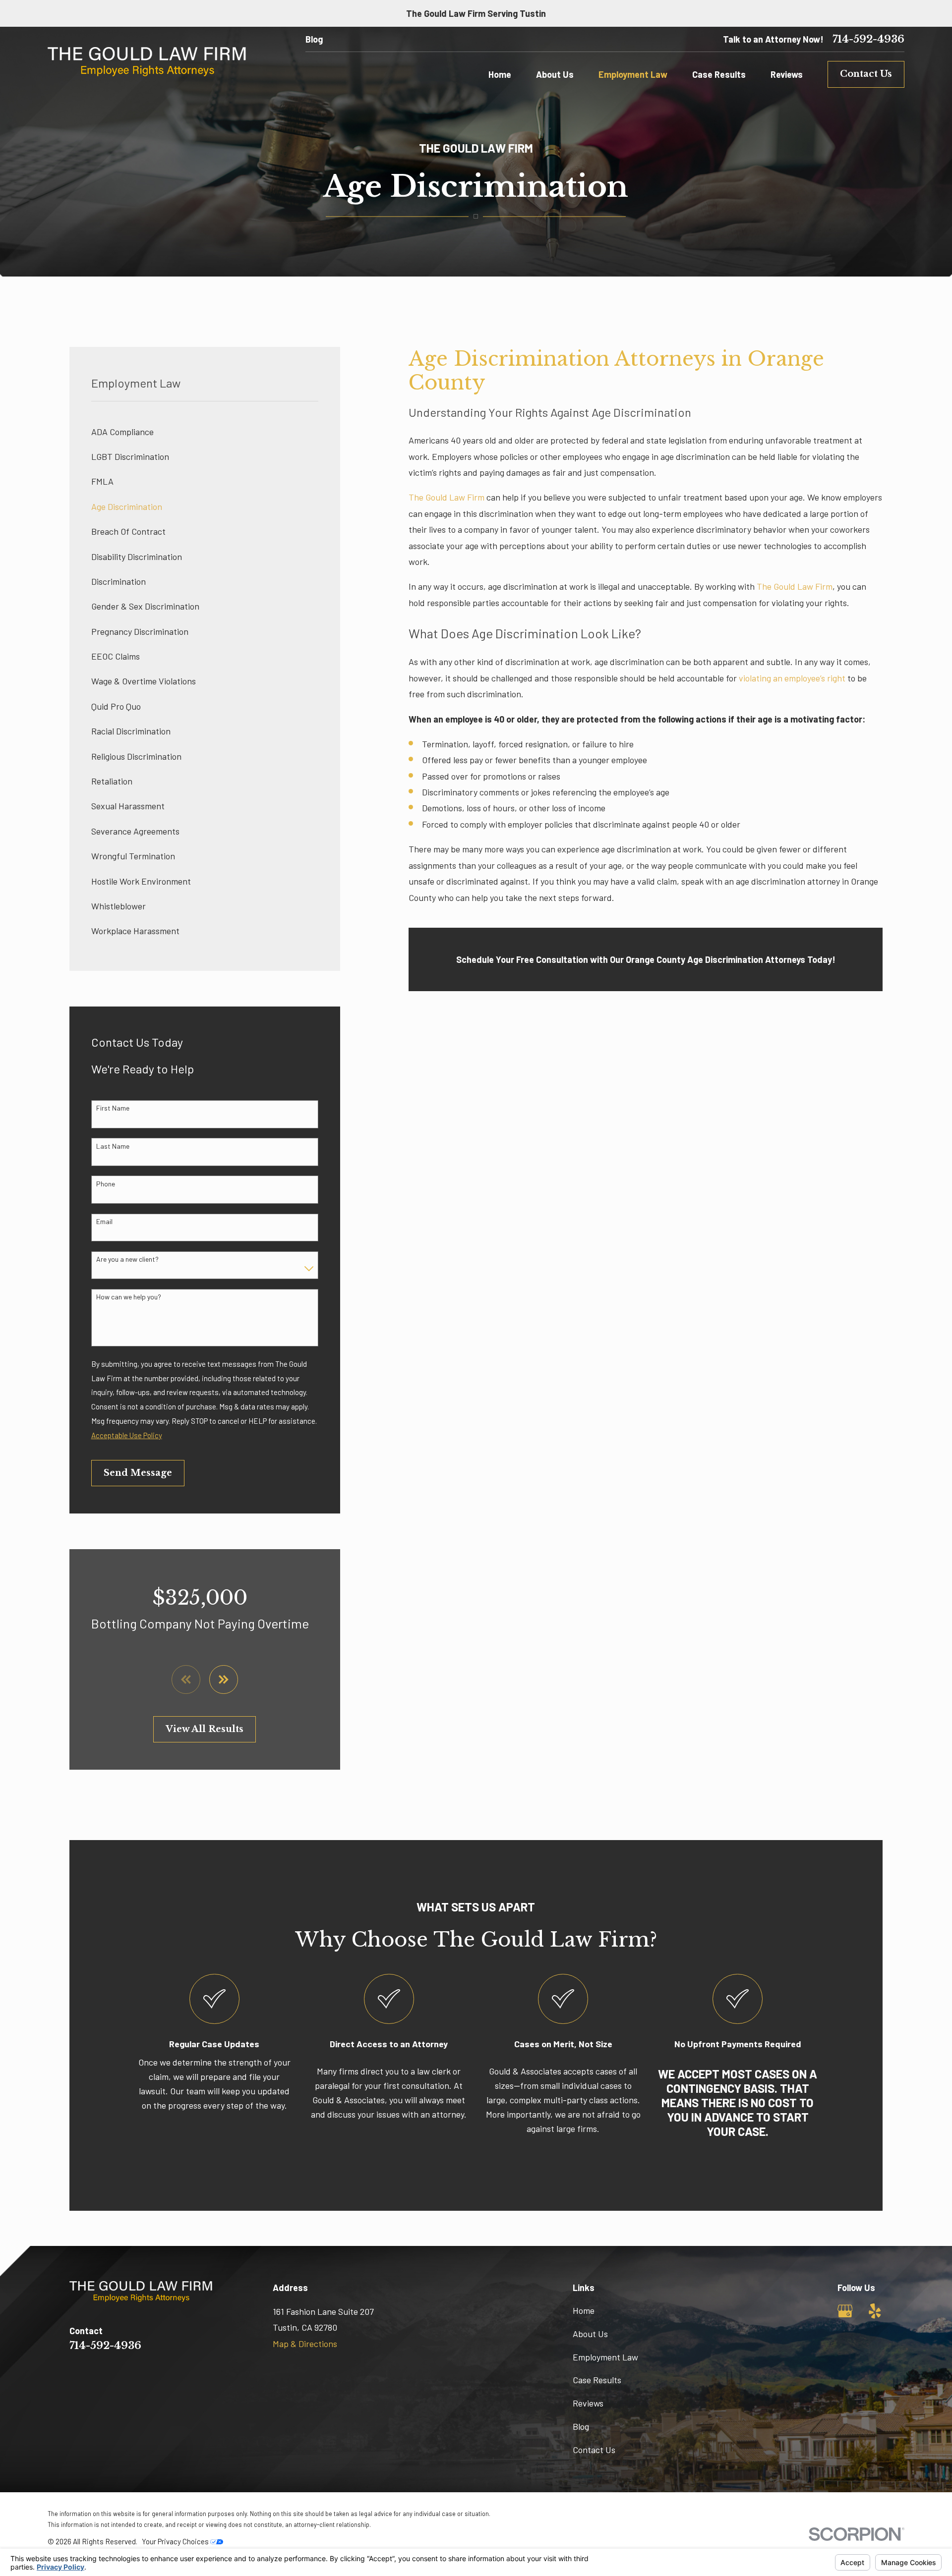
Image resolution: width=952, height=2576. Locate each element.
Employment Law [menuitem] (633, 74)
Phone (106, 1184)
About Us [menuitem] (555, 74)
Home (584, 2310)
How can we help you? (129, 1297)
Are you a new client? (127, 1259)
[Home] (147, 62)
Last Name (113, 1146)
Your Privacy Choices (176, 2541)
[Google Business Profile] (845, 2311)
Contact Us (866, 74)
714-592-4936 (868, 39)
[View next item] (224, 1680)
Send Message (138, 1473)
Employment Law (605, 2357)
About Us (590, 2334)
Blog (314, 39)
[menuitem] (205, 432)
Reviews (588, 2403)
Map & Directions (305, 2344)
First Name (113, 1108)
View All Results (205, 1729)
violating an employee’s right (792, 678)
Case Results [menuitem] (719, 74)
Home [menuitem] (500, 74)
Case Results (597, 2380)
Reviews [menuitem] (787, 74)
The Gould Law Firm (446, 497)
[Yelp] (875, 2311)
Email (104, 1222)
